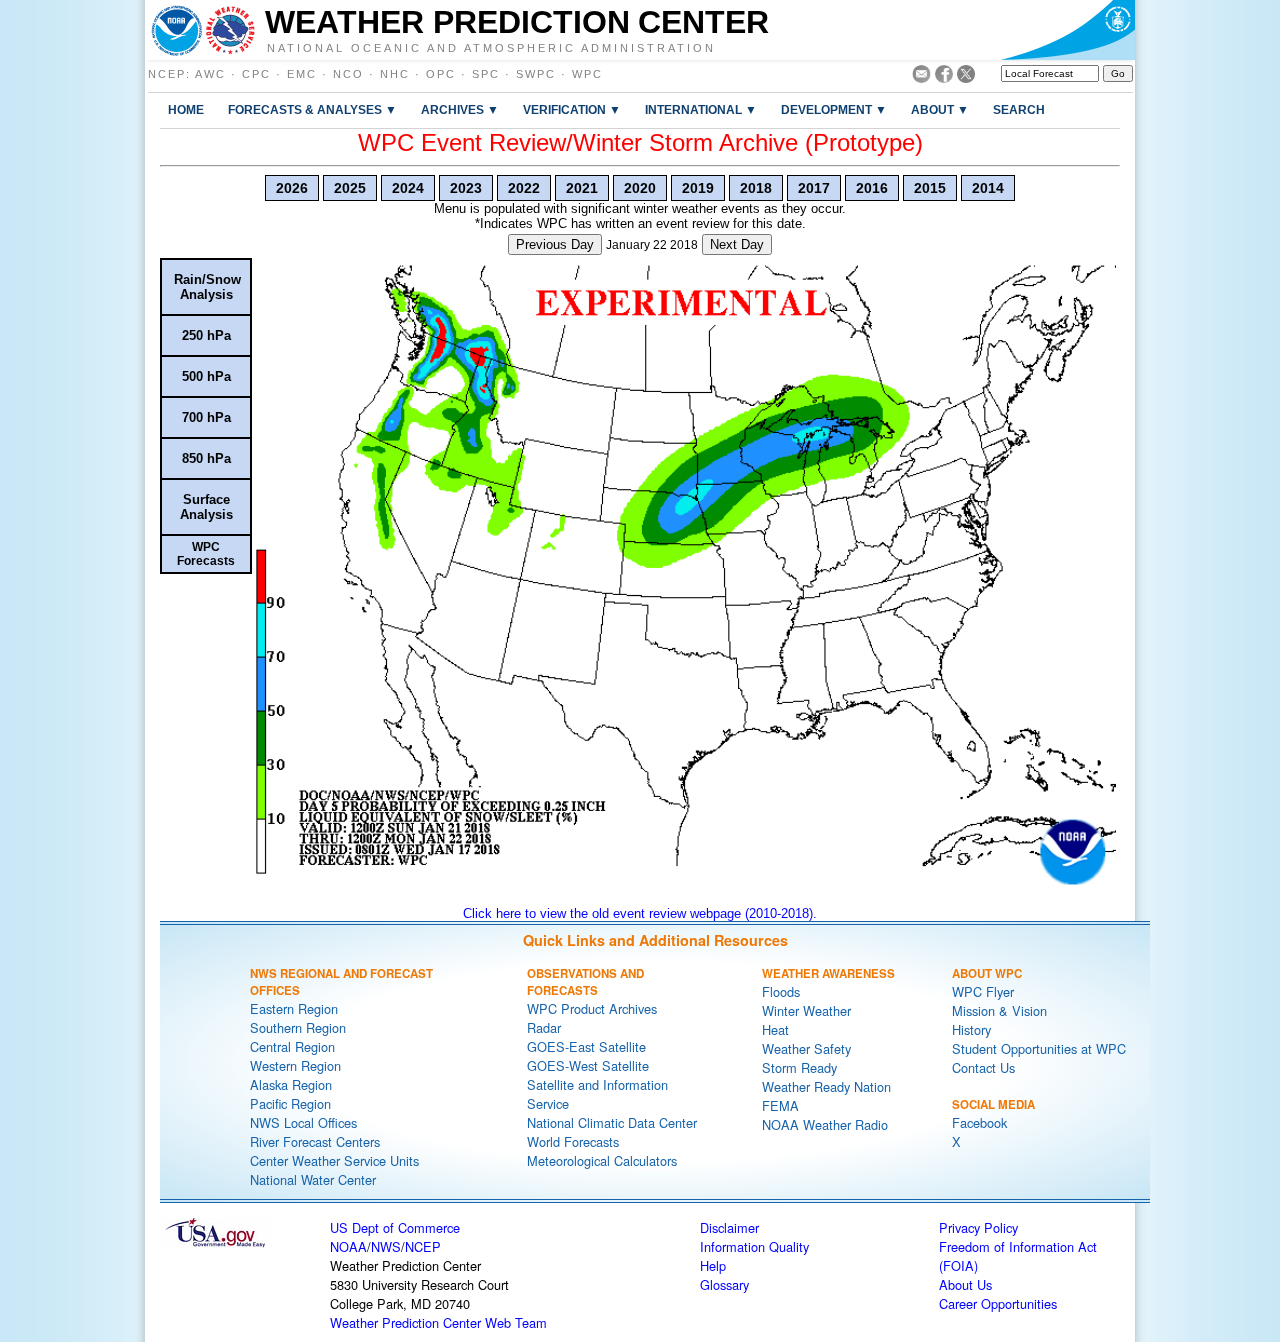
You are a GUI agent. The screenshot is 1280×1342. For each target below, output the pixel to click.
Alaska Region (291, 1084)
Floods (781, 991)
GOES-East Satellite (586, 1046)
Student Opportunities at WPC (1039, 1048)
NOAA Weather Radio (825, 1124)
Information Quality (754, 1246)
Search (1019, 109)
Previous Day (555, 244)
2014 (988, 188)
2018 (756, 188)
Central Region (292, 1046)
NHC (395, 74)
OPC (441, 74)
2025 (350, 188)
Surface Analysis (206, 507)
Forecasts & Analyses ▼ (312, 109)
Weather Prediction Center (517, 22)
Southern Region (298, 1027)
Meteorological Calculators (602, 1160)
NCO (348, 74)
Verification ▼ (572, 109)
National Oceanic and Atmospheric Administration (491, 47)
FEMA (780, 1105)
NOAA (348, 1246)
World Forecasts (573, 1141)
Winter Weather (806, 1010)
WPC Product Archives (592, 1008)
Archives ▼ (460, 109)
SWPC (536, 74)
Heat (775, 1029)
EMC (302, 74)
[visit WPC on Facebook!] (944, 77)
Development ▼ (834, 109)
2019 (698, 188)
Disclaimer (729, 1227)
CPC (256, 74)
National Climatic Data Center (612, 1122)
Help (713, 1265)
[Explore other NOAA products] (177, 30)
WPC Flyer (983, 991)
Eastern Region (294, 1008)
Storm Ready (799, 1067)
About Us (965, 1284)
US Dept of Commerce (395, 1227)
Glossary (724, 1284)
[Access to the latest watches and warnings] (230, 30)
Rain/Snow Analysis (207, 287)
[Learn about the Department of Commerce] (1067, 30)
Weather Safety (806, 1048)
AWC (210, 74)
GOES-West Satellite (588, 1065)
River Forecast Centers (315, 1141)
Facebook (979, 1122)
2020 (640, 188)
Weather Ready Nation (826, 1086)
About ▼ (940, 109)
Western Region (295, 1065)
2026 (292, 188)
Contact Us (983, 1067)
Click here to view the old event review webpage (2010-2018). (640, 913)
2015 (930, 188)
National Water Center (313, 1179)
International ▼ (701, 109)
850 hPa (206, 458)
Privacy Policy (978, 1227)
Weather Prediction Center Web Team (438, 1322)
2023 (466, 188)
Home (186, 109)
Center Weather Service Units (334, 1160)
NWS (386, 1246)
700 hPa (206, 417)
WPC (587, 74)
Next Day (737, 244)
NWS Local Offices (303, 1122)
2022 (524, 188)
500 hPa (206, 376)
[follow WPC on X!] (966, 77)
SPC (486, 74)
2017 (814, 188)
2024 (408, 188)
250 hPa (206, 335)
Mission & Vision (999, 1010)
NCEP (167, 74)
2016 (872, 188)
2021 (582, 188)
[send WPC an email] (921, 77)
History (971, 1029)
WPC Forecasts (206, 554)
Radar (544, 1027)
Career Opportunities (998, 1303)
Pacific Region (290, 1103)
